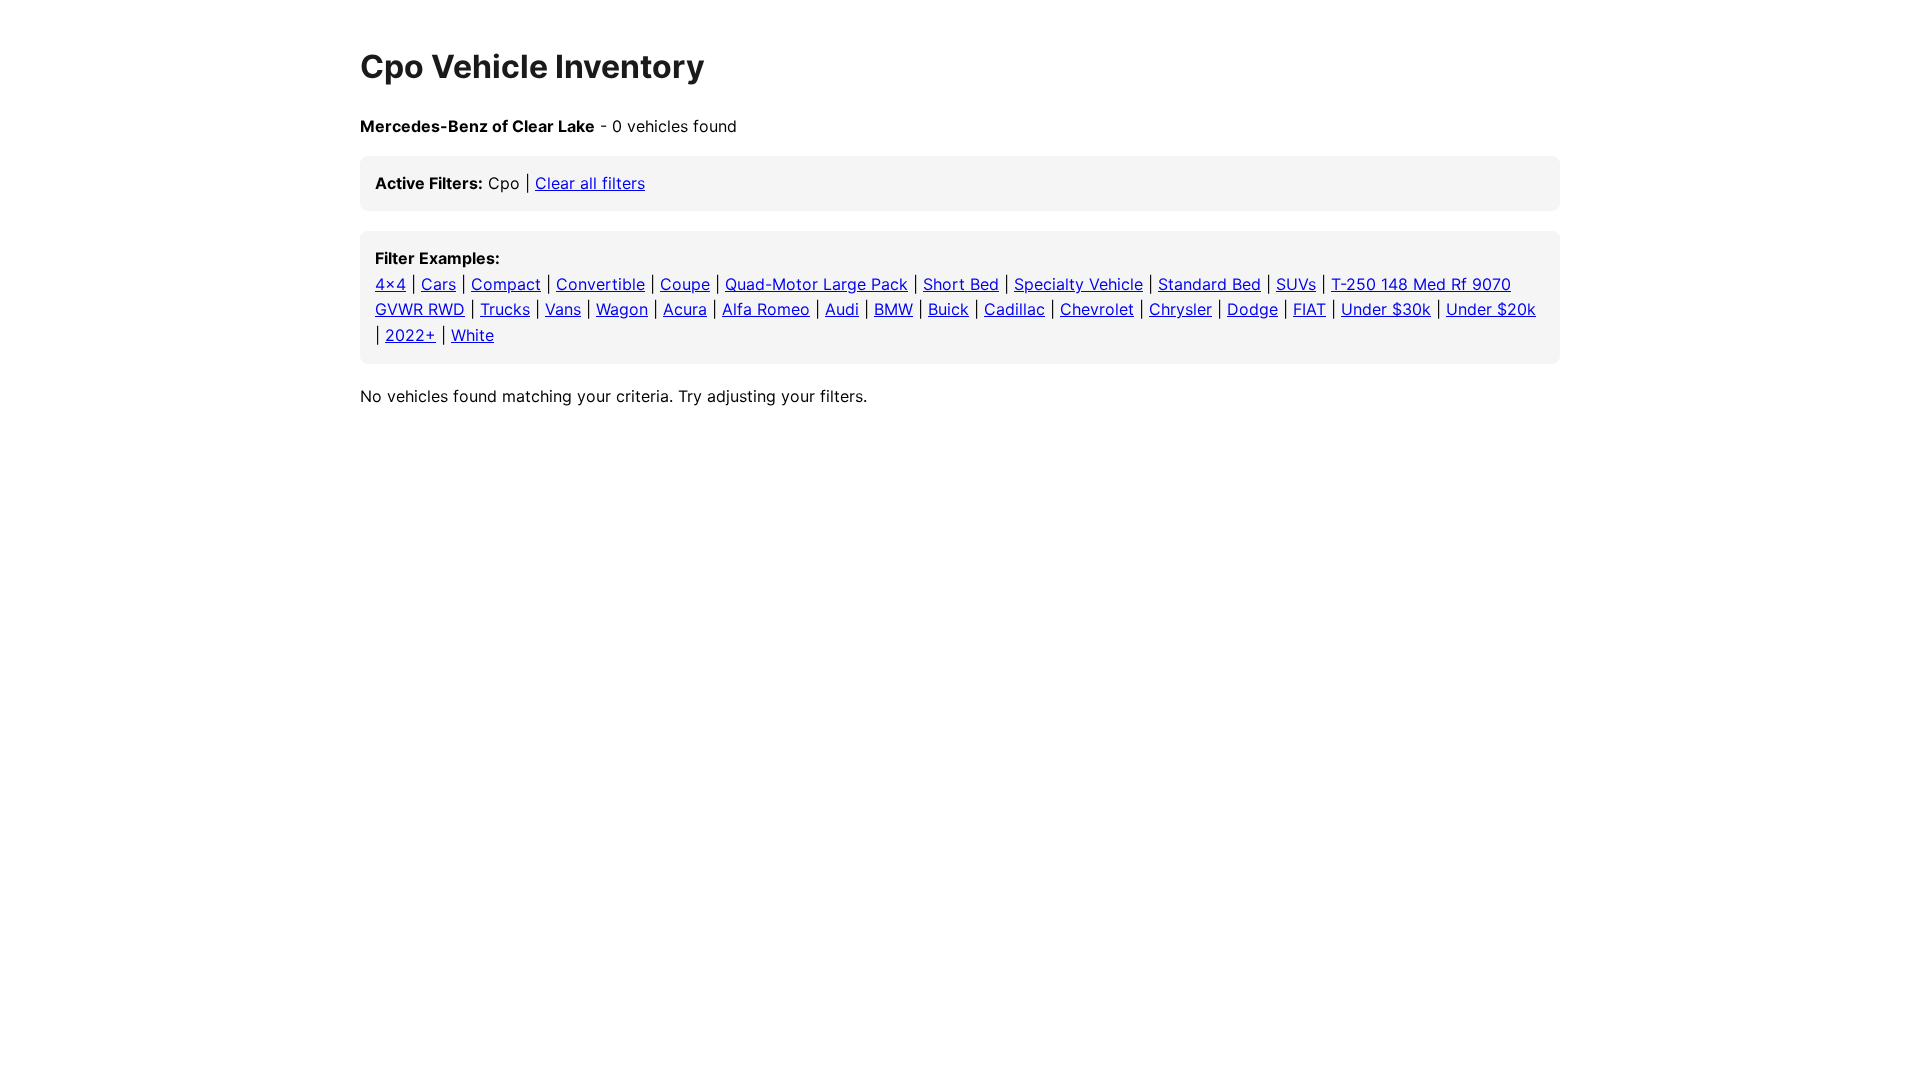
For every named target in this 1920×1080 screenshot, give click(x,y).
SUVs (1296, 284)
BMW (893, 309)
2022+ (410, 335)
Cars (438, 284)
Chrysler (1180, 309)
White (472, 335)
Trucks (505, 309)
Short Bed (961, 284)
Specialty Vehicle (1078, 284)
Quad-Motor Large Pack (816, 284)
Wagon (622, 309)
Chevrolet (1097, 309)
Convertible (600, 284)
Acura (685, 309)
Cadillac (1014, 309)
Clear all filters (590, 183)
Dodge (1252, 309)
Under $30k (1386, 309)
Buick (948, 309)
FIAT (1309, 309)
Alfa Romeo (766, 309)
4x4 (390, 284)
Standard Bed (1209, 284)
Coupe (685, 284)
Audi (842, 309)
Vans (563, 309)
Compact (506, 284)
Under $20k (1491, 309)
